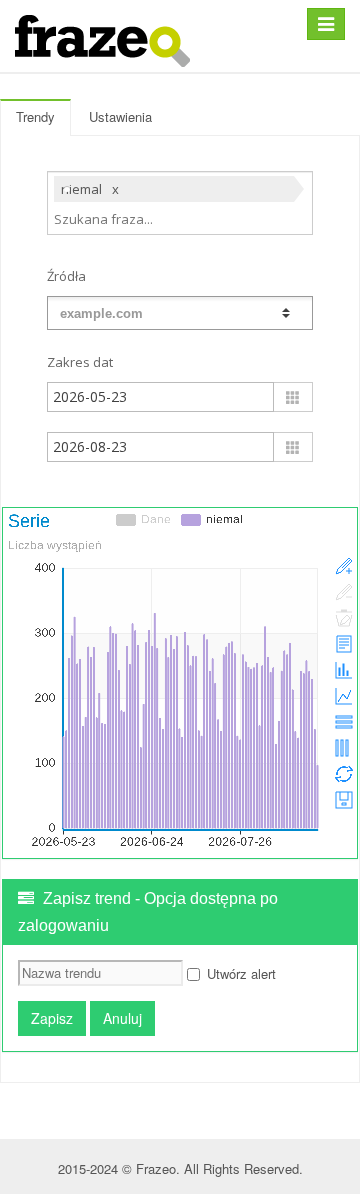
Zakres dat (80, 362)
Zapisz (52, 1018)
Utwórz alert (241, 973)
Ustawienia (120, 116)
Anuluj (122, 1018)
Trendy (35, 116)
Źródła (66, 276)
